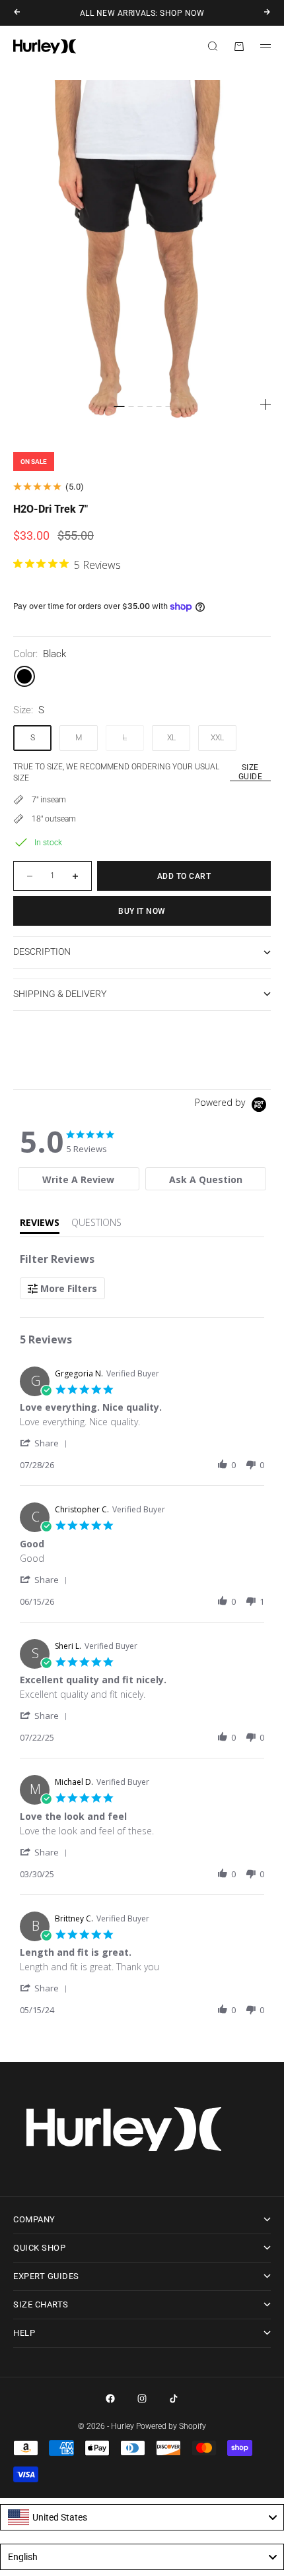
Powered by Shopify (171, 2426)
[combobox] (142, 2517)
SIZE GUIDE (250, 772)
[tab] (78, 1179)
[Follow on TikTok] (174, 2399)
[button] (46, 1443)
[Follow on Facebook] (110, 2399)
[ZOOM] (266, 404)
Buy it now (142, 911)
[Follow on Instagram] (142, 2399)
